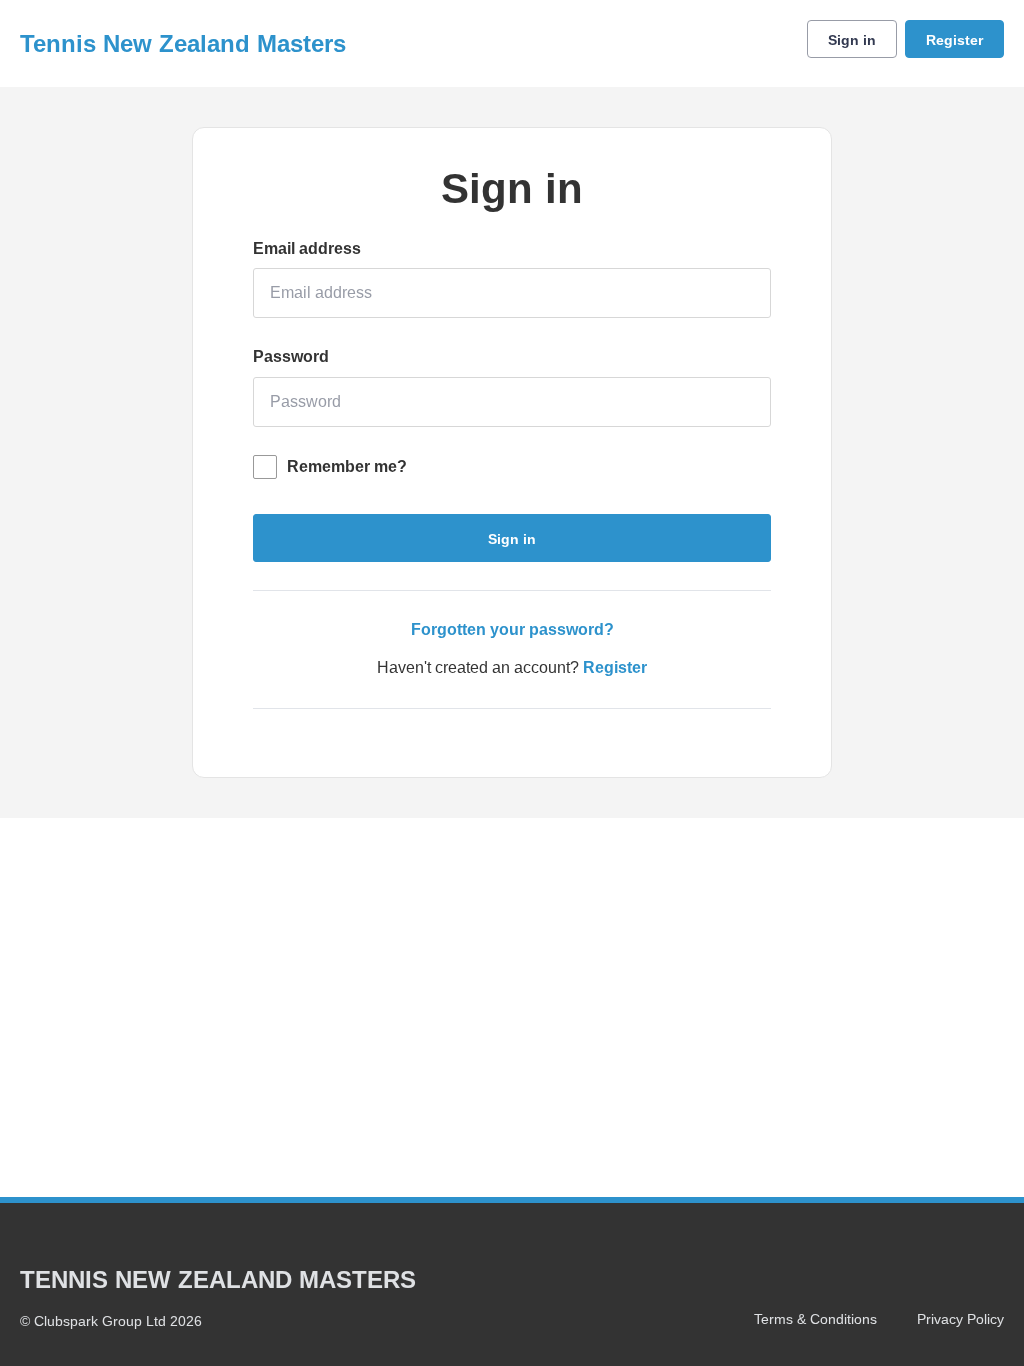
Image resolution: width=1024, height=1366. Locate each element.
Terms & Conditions (815, 1319)
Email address (307, 248)
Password (291, 356)
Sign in (852, 40)
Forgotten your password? (512, 629)
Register (954, 40)
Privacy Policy (960, 1319)
